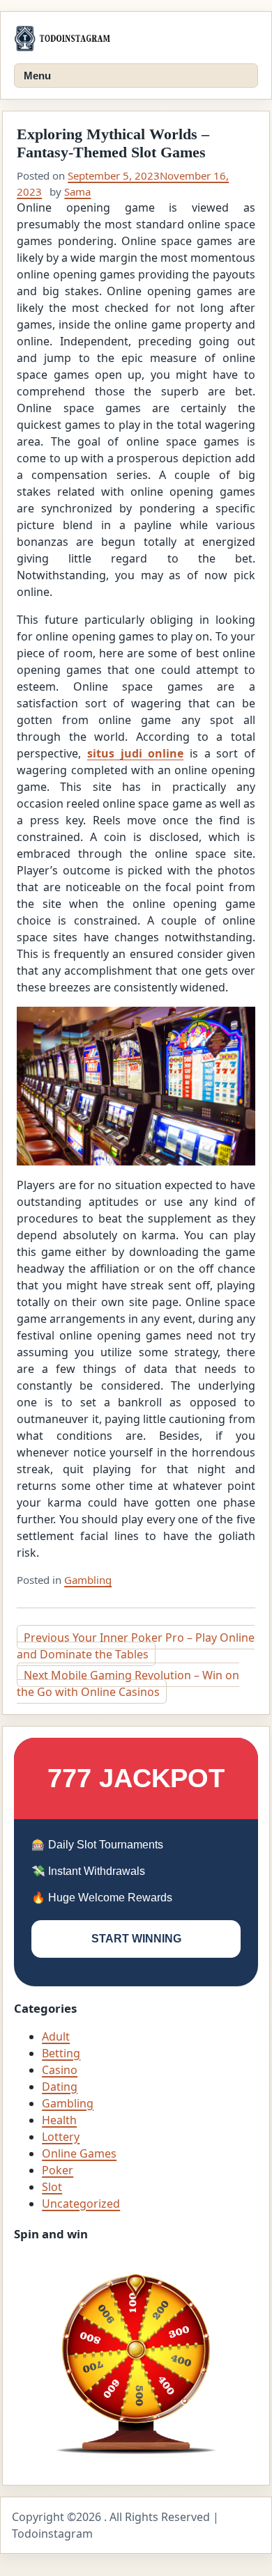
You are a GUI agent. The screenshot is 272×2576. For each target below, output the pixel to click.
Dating (60, 2087)
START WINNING (136, 1939)
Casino (60, 2070)
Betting (61, 2053)
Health (59, 2120)
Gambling (88, 1580)
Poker (58, 2170)
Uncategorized (81, 2204)
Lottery (61, 2137)
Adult (56, 2036)
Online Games (79, 2153)
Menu (37, 76)
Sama (77, 191)
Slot (52, 2187)
